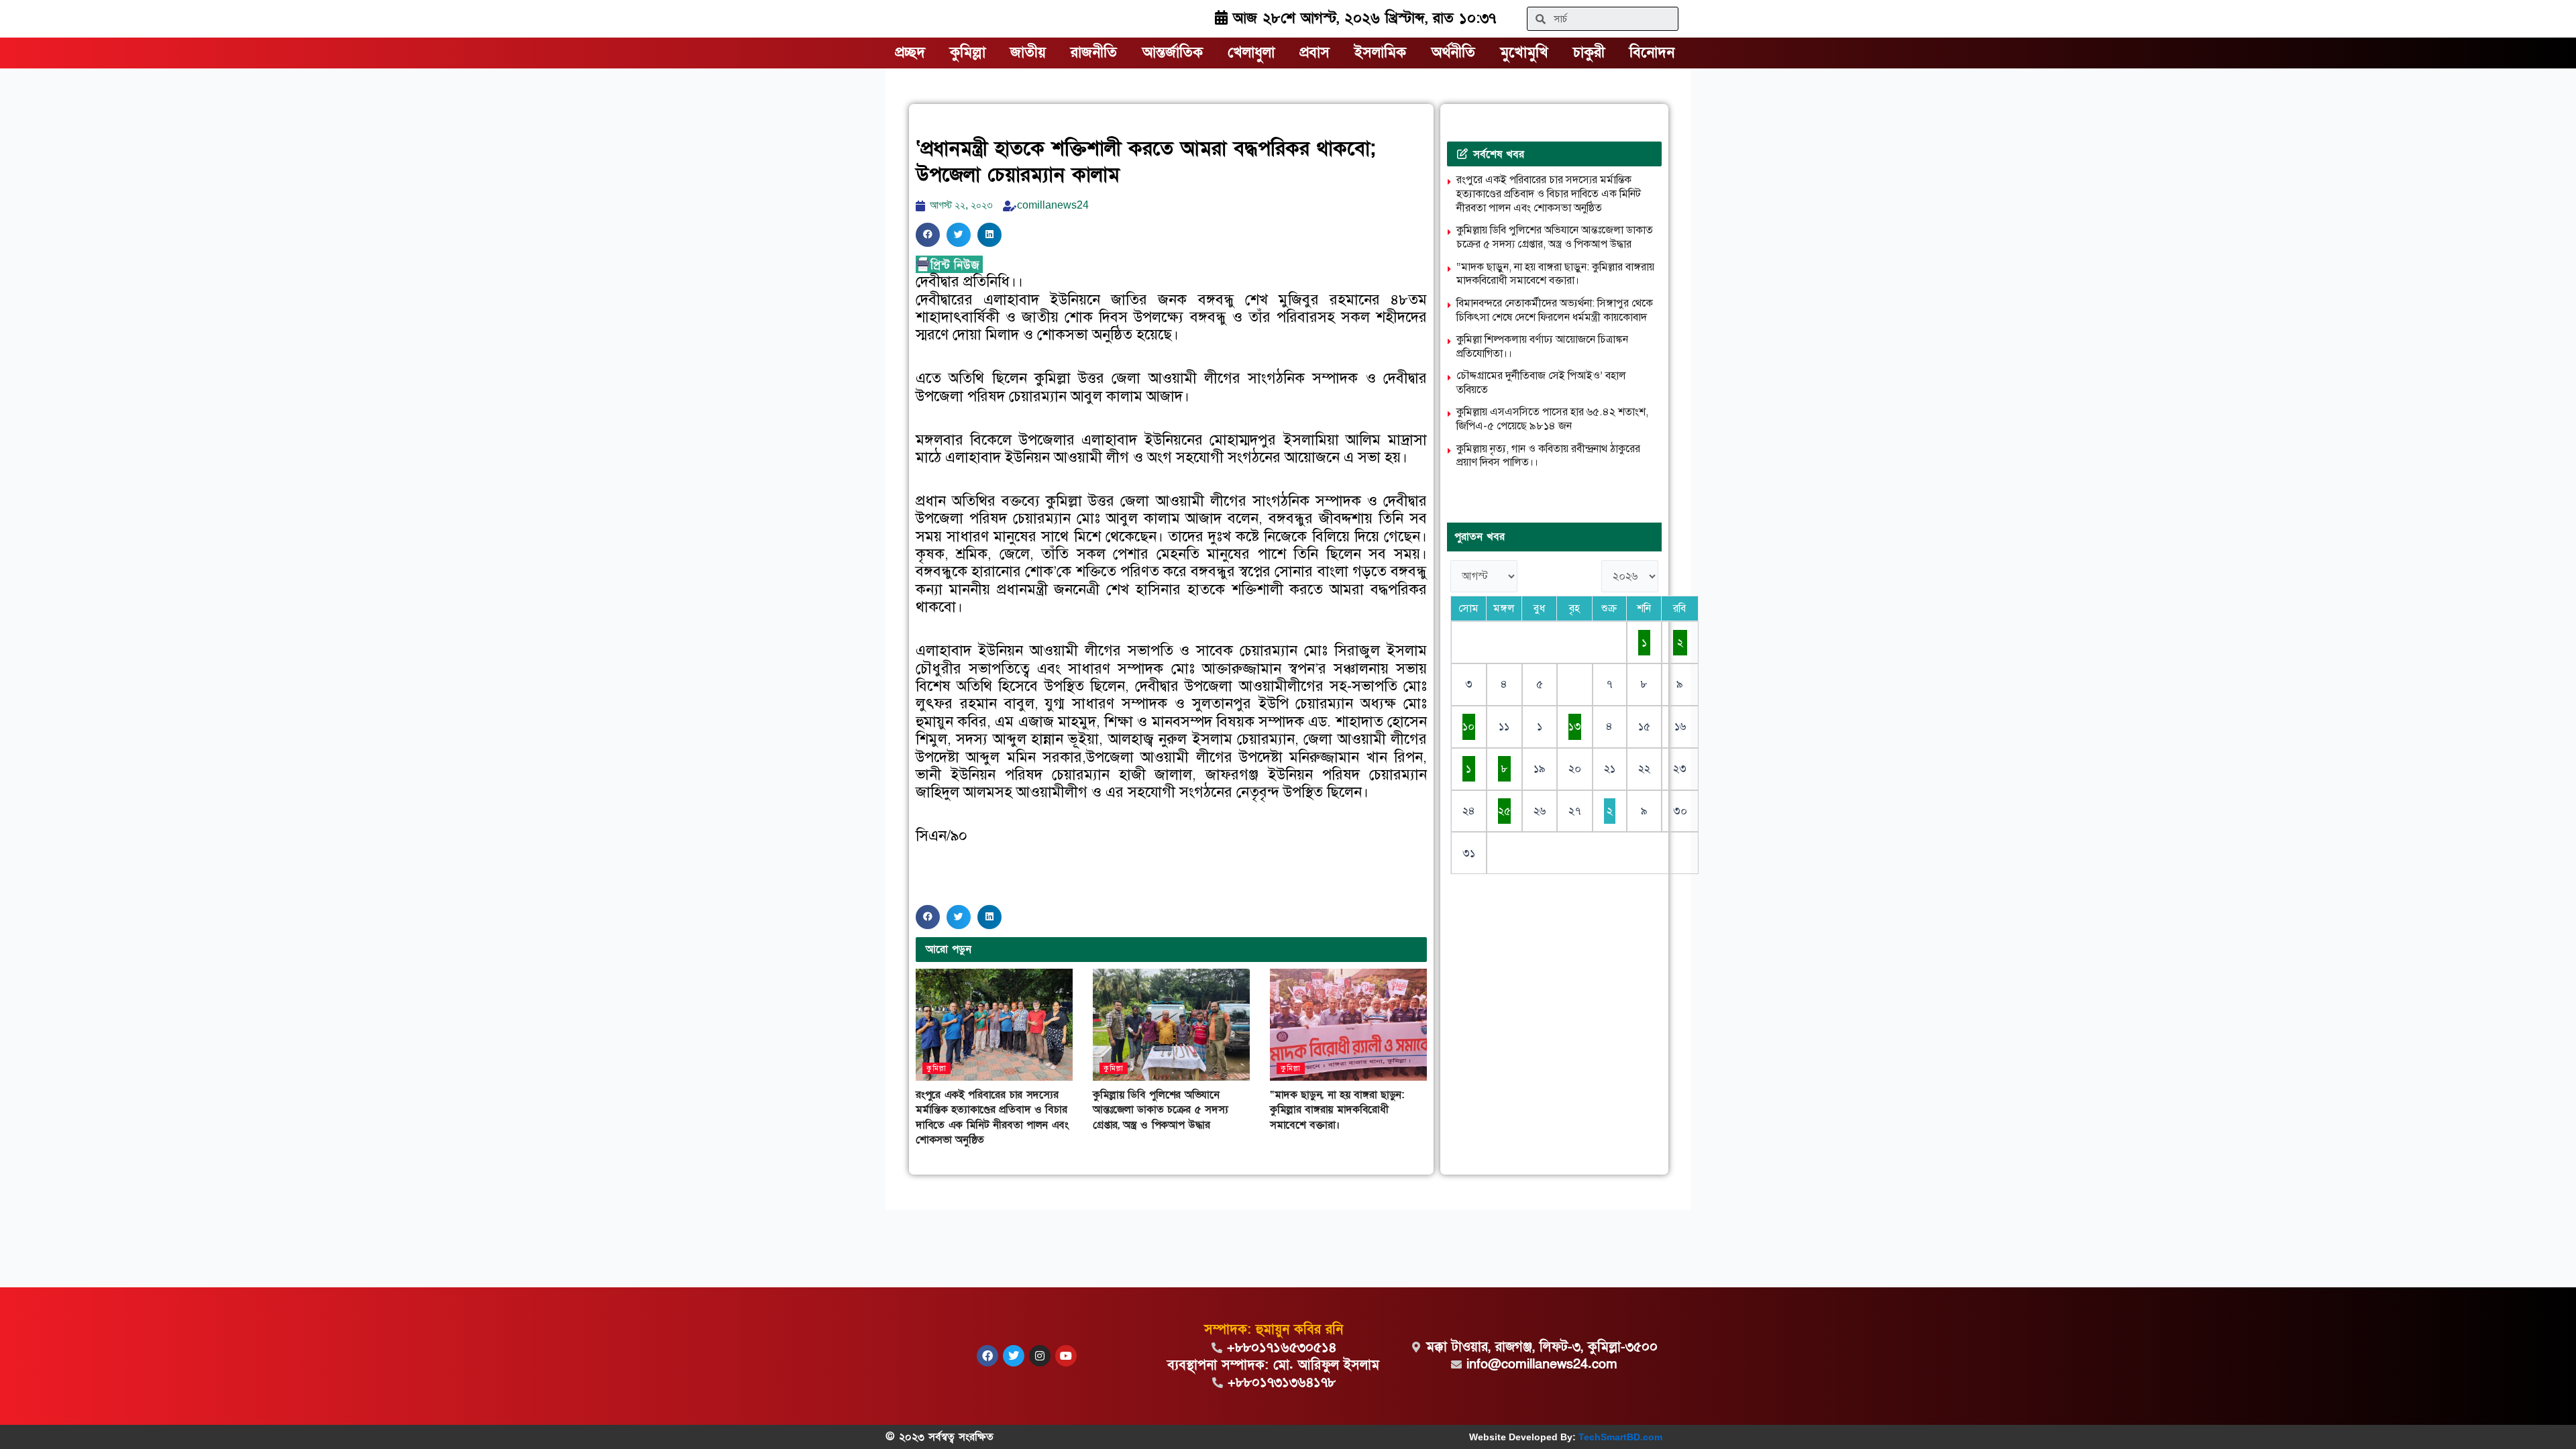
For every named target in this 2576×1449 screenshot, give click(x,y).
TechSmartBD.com (1620, 1437)
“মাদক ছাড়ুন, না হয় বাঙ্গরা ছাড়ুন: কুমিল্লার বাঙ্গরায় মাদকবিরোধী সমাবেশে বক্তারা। (1337, 1110)
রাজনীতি (1094, 53)
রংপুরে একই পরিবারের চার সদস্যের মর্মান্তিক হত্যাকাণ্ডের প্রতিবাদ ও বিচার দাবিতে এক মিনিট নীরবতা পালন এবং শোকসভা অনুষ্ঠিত (992, 1117)
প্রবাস (1314, 53)
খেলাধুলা (1251, 53)
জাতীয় (1028, 53)
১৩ (1575, 727)
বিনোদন (1652, 53)
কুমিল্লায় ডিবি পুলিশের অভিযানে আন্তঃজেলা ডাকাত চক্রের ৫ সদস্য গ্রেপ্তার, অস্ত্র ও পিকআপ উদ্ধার (1160, 1110)
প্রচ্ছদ (910, 53)
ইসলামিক (1380, 53)
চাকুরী (1589, 53)
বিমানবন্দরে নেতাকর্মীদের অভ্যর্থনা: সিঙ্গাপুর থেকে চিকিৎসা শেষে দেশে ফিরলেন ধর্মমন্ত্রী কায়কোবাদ (1555, 310)
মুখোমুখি (1524, 53)
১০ (1468, 727)
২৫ (1504, 811)
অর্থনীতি (1453, 53)
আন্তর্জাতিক (1173, 53)
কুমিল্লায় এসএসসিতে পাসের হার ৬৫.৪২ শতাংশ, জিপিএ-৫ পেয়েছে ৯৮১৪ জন (1552, 419)
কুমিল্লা (968, 53)
